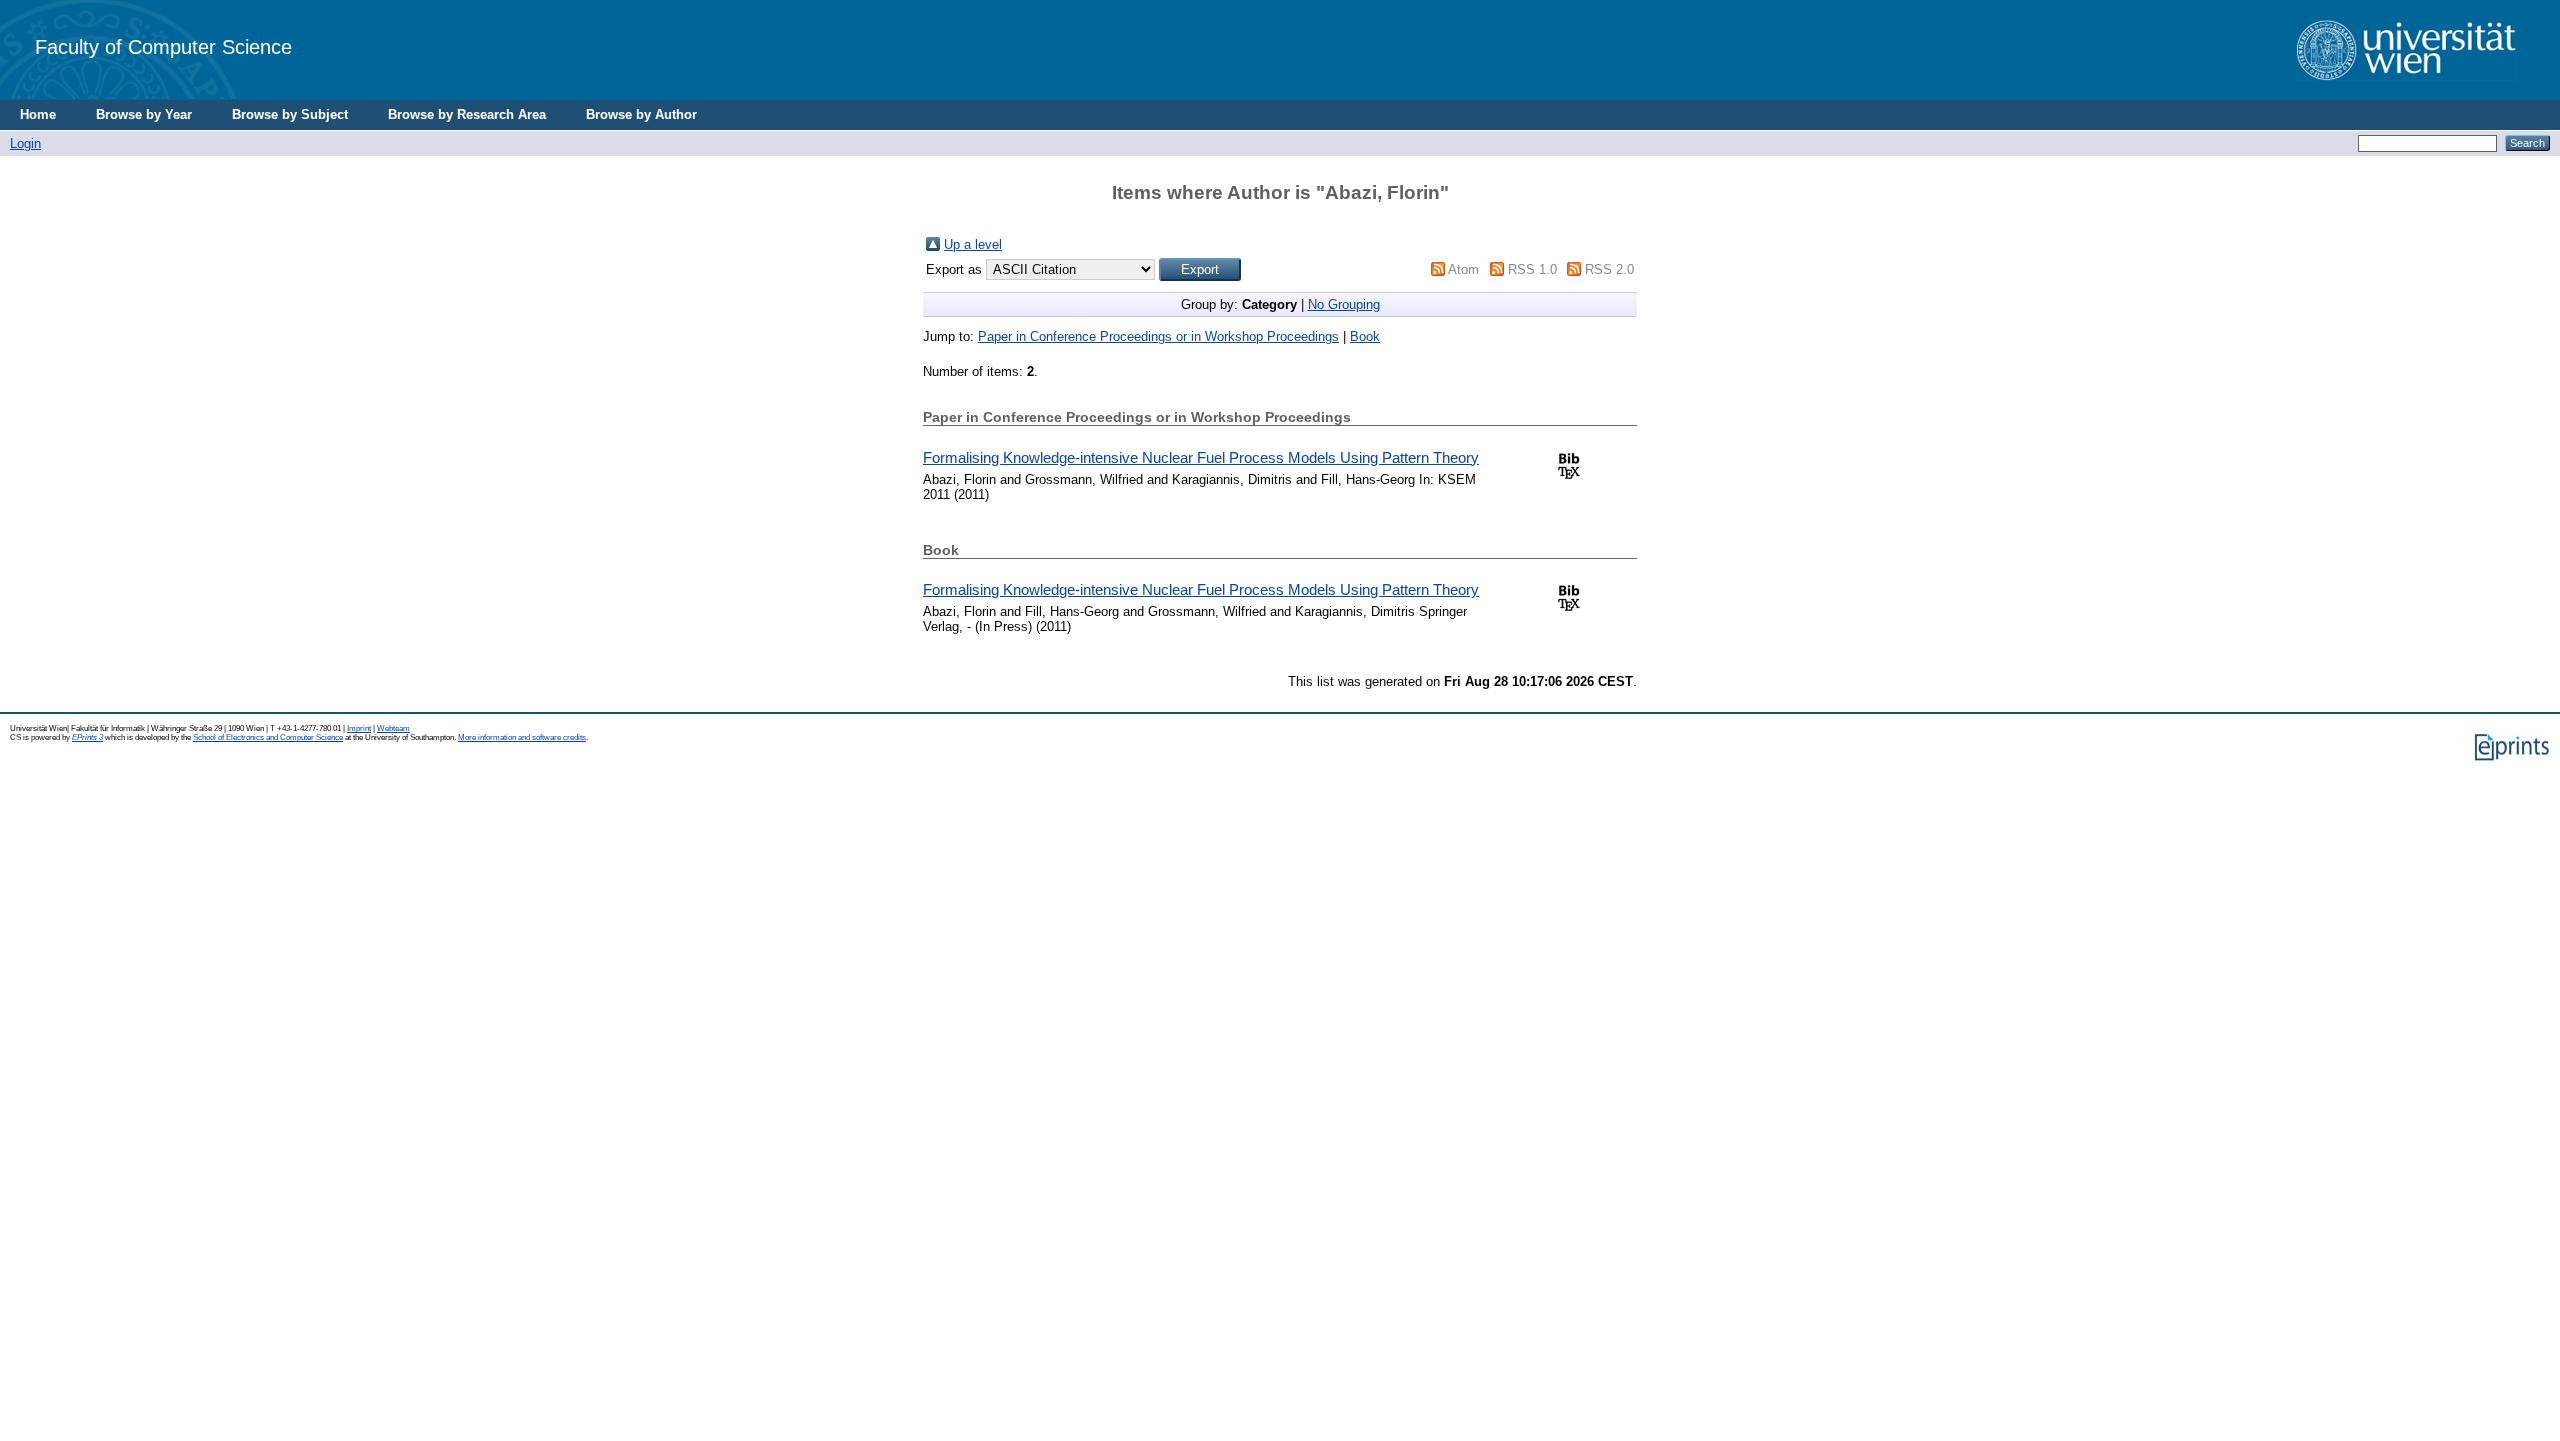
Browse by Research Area (467, 114)
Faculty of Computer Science (163, 46)
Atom (1463, 269)
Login (25, 143)
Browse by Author (641, 114)
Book (1365, 336)
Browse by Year (144, 114)
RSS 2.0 (1609, 269)
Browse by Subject (290, 114)
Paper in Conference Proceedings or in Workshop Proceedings (1158, 336)
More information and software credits (522, 737)
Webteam (393, 728)
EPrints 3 (87, 737)
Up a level (973, 244)
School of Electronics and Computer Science (268, 737)
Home (38, 114)
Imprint (359, 728)
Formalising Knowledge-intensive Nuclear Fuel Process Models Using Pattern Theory (1201, 457)
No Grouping (1344, 304)
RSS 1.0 (1532, 269)
